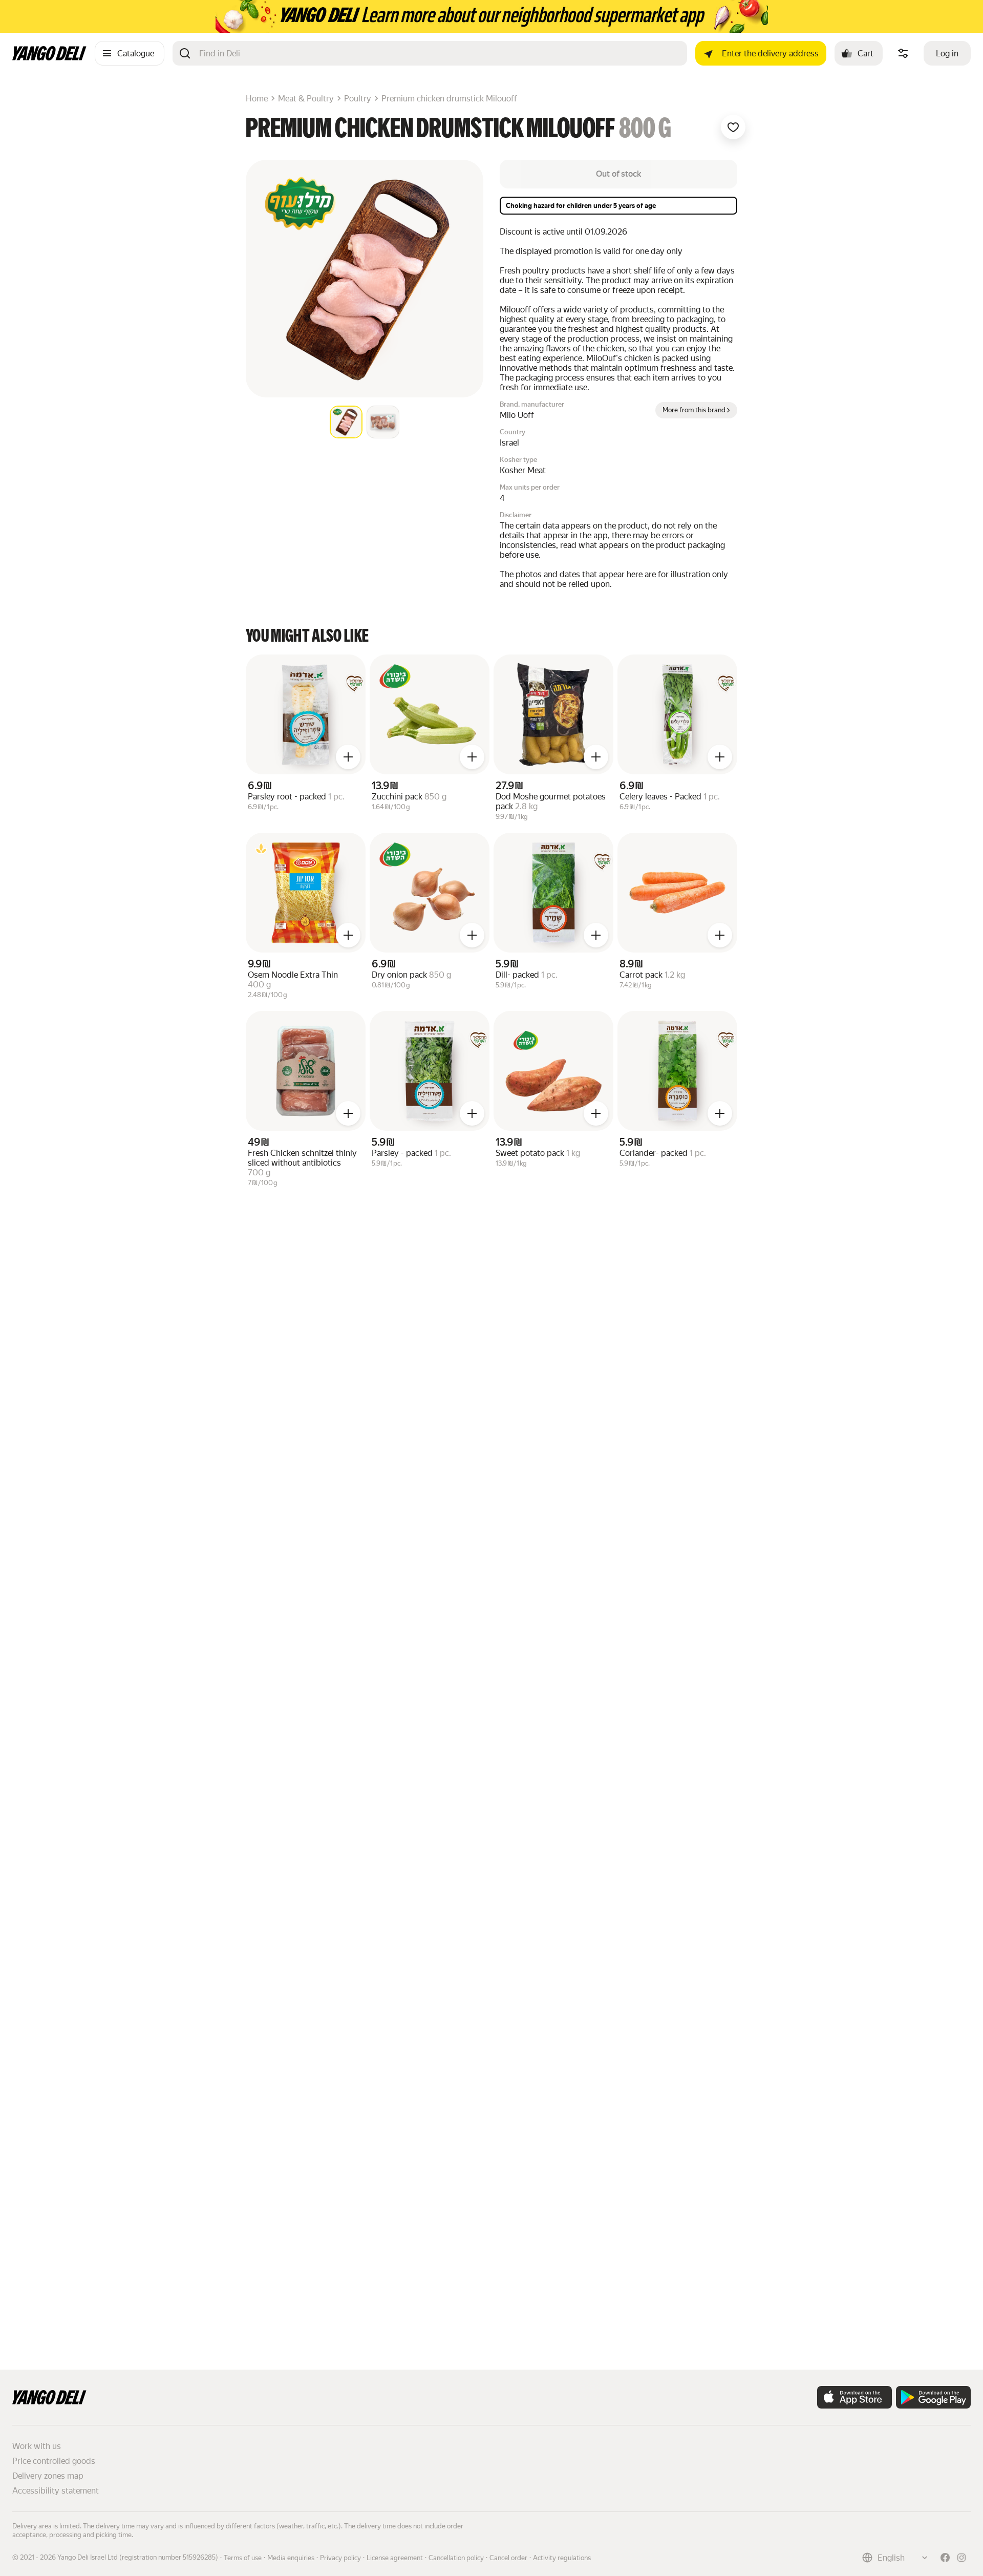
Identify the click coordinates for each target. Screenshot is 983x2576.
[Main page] (49, 58)
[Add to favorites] (733, 127)
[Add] (348, 757)
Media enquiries (291, 2558)
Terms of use (243, 2558)
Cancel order (508, 2558)
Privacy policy (340, 2558)
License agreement (395, 2558)
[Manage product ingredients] (903, 53)
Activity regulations (562, 2558)
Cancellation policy (456, 2558)
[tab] (346, 422)
